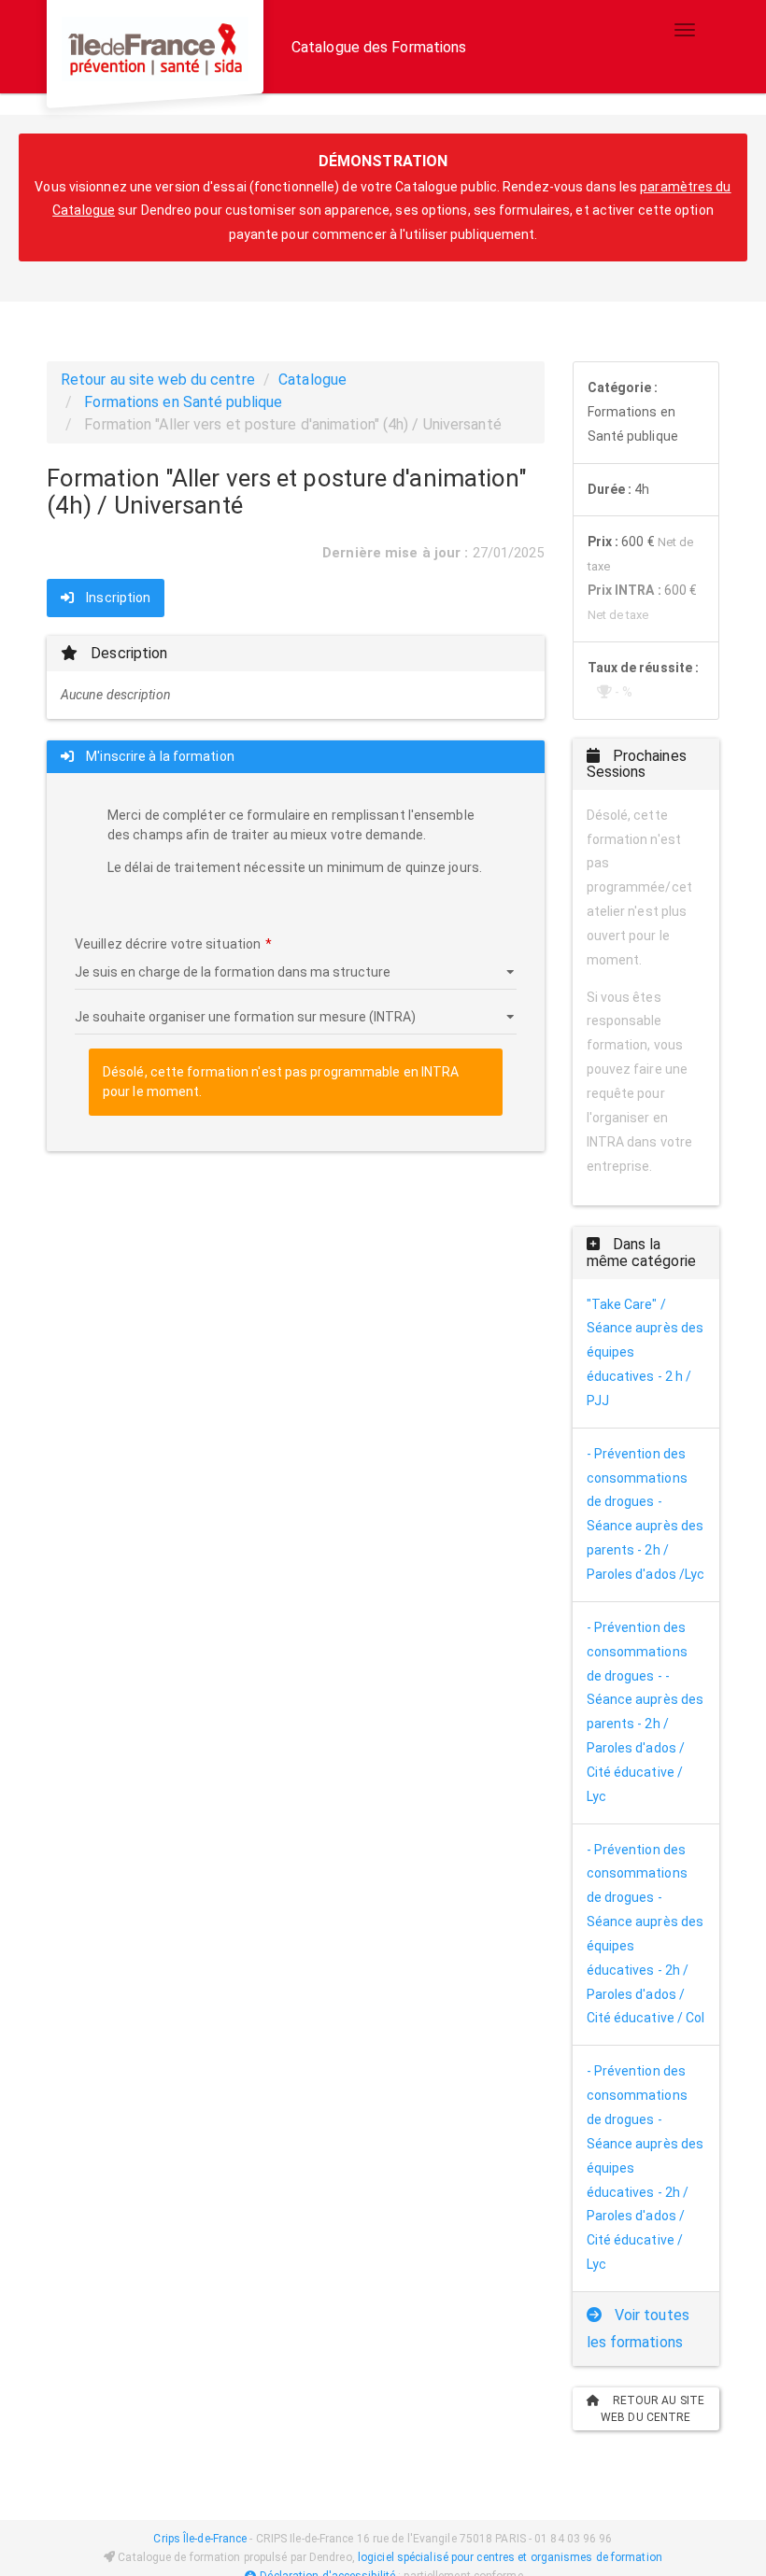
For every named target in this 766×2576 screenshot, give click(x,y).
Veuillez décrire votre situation (168, 944)
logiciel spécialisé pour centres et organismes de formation (510, 2557)
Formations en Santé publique (183, 402)
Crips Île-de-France (200, 2539)
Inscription (117, 598)
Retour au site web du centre (158, 380)
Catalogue (312, 380)
